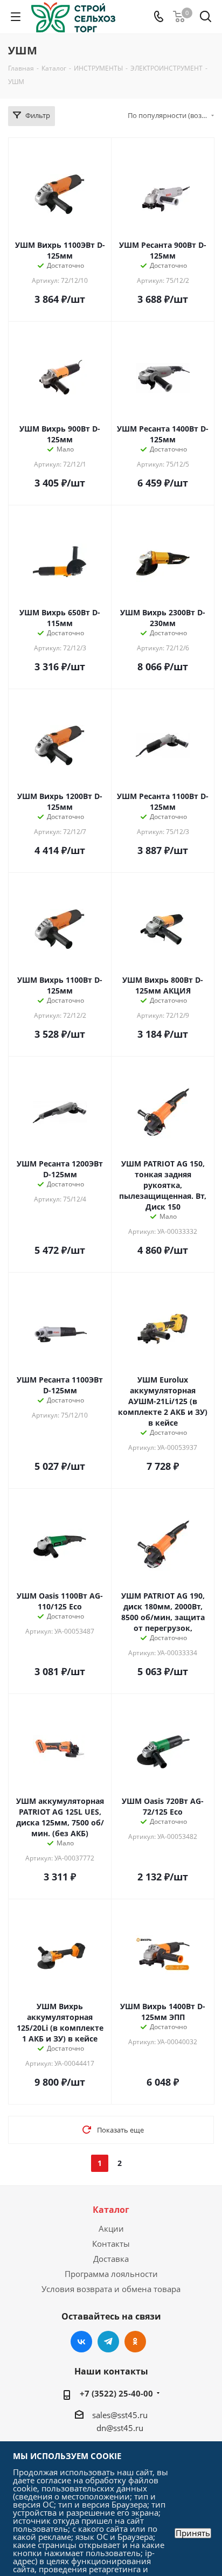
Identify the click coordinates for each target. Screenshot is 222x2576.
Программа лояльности (111, 2274)
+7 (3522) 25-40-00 (116, 2393)
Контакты (111, 2244)
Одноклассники (135, 2342)
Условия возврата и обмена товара (111, 2289)
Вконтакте (81, 2342)
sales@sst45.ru (120, 2415)
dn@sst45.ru (120, 2428)
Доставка (111, 2259)
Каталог (111, 2210)
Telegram (108, 2342)
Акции (111, 2228)
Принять (193, 2533)
